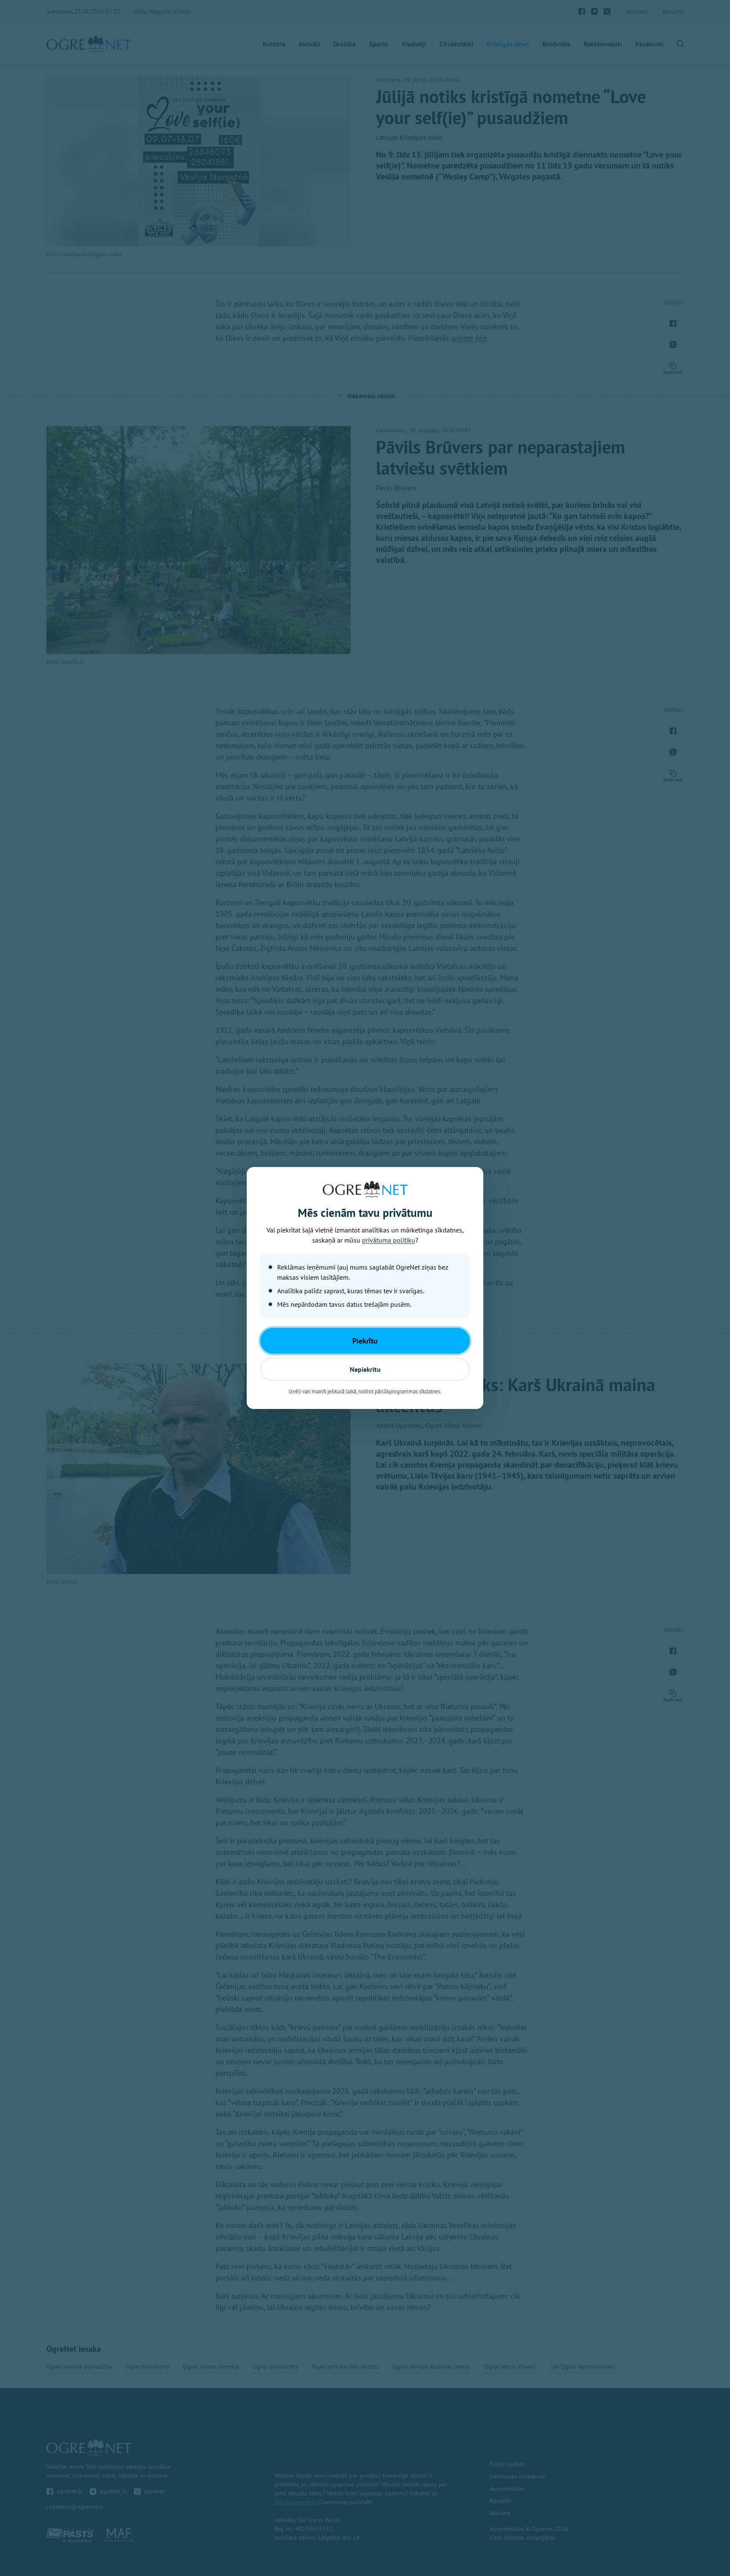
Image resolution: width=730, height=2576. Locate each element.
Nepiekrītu (365, 1369)
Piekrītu (365, 1341)
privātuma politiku (389, 1240)
